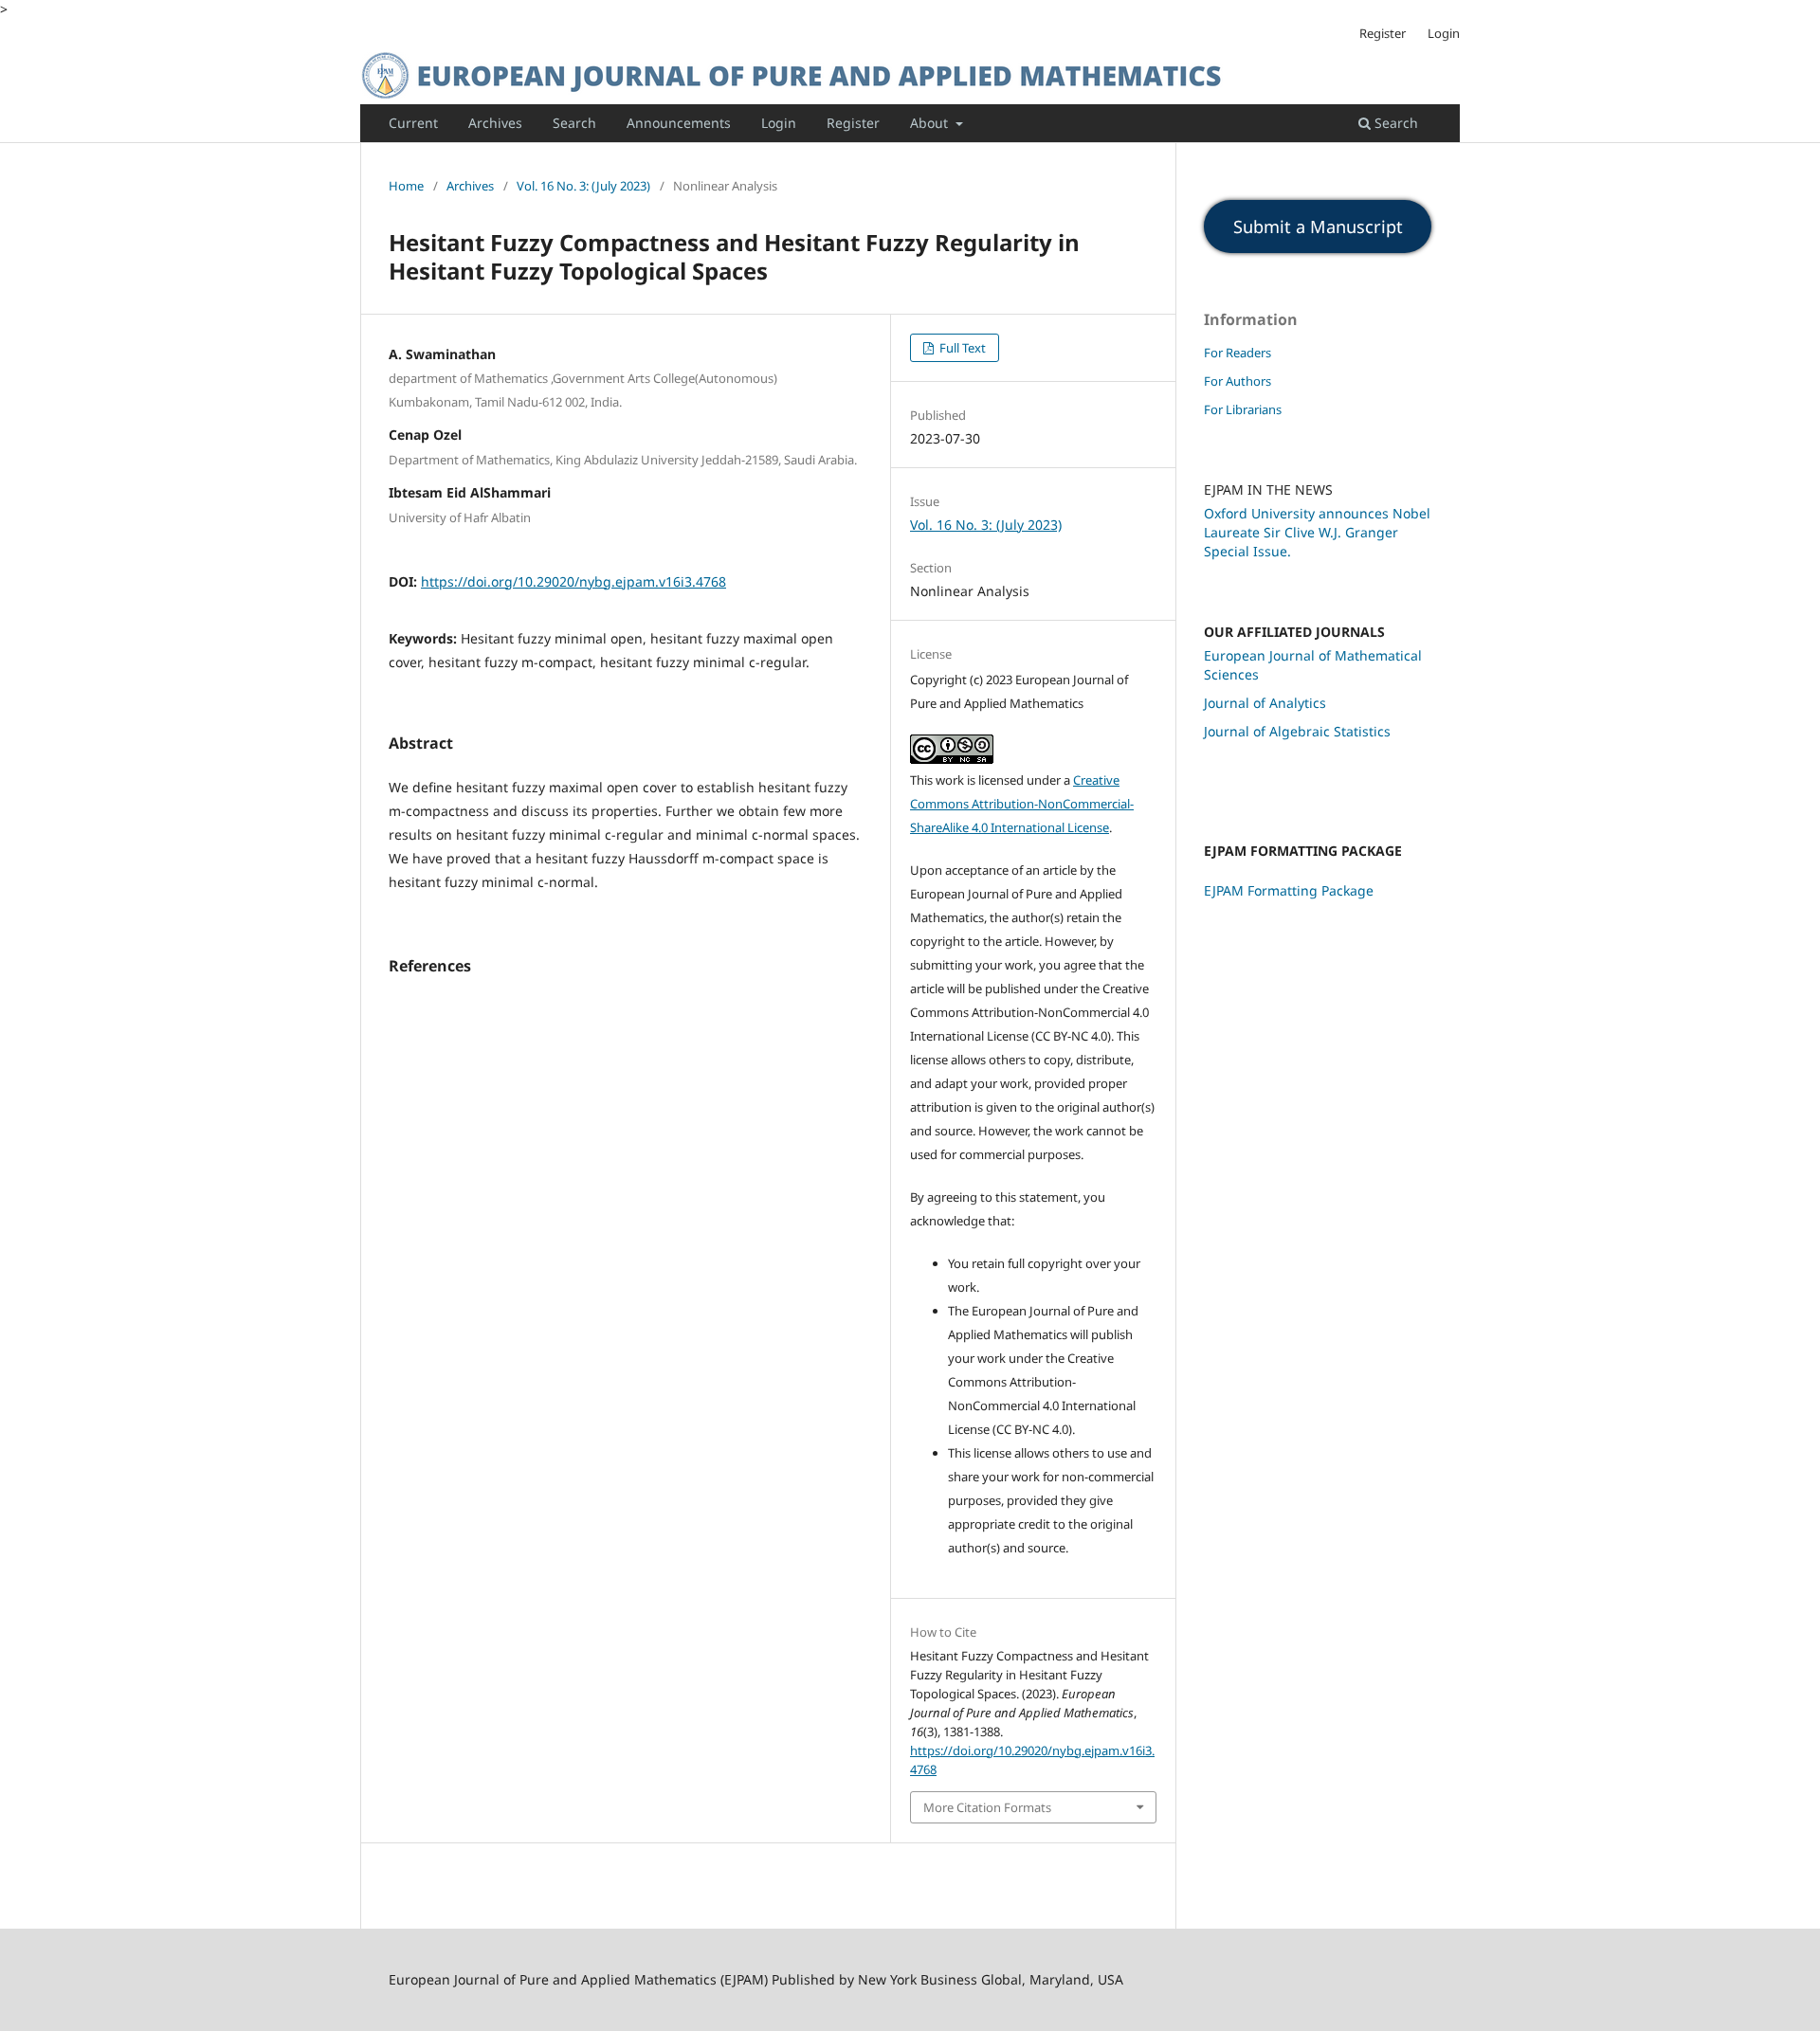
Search (574, 123)
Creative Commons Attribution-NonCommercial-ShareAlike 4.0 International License (1022, 804)
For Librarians (1243, 409)
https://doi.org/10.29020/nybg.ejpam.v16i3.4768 (573, 581)
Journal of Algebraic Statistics (1297, 731)
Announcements (679, 123)
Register (853, 123)
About (931, 123)
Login (779, 123)
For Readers (1238, 353)
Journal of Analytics (1265, 703)
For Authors (1238, 381)
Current (413, 123)
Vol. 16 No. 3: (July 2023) (583, 186)
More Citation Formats (987, 1807)
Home (406, 186)
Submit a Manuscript (1318, 227)
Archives (495, 123)
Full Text (961, 348)
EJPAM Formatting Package (1289, 890)
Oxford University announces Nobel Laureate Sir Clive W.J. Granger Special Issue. (1317, 532)
